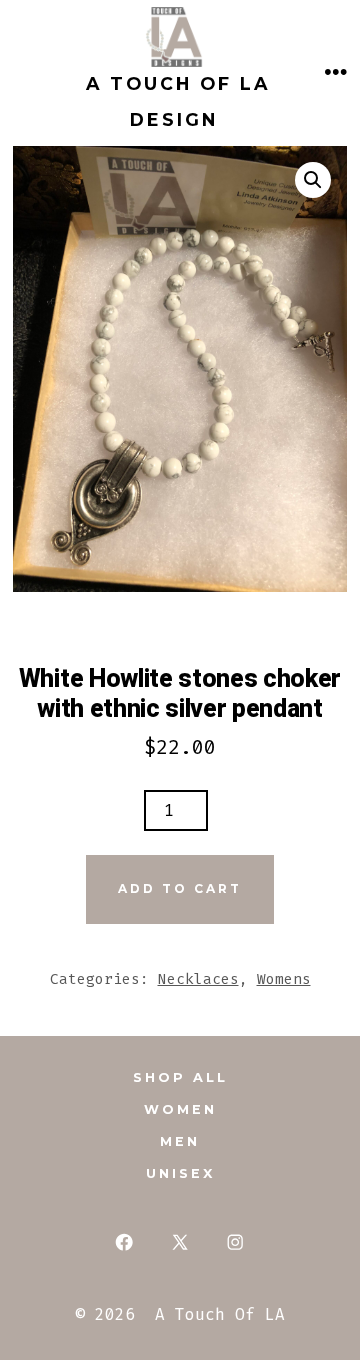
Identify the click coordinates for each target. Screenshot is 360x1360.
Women (180, 1109)
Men (180, 1141)
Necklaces (198, 979)
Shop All (180, 1077)
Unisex (180, 1173)
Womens (284, 979)
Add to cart (180, 888)
